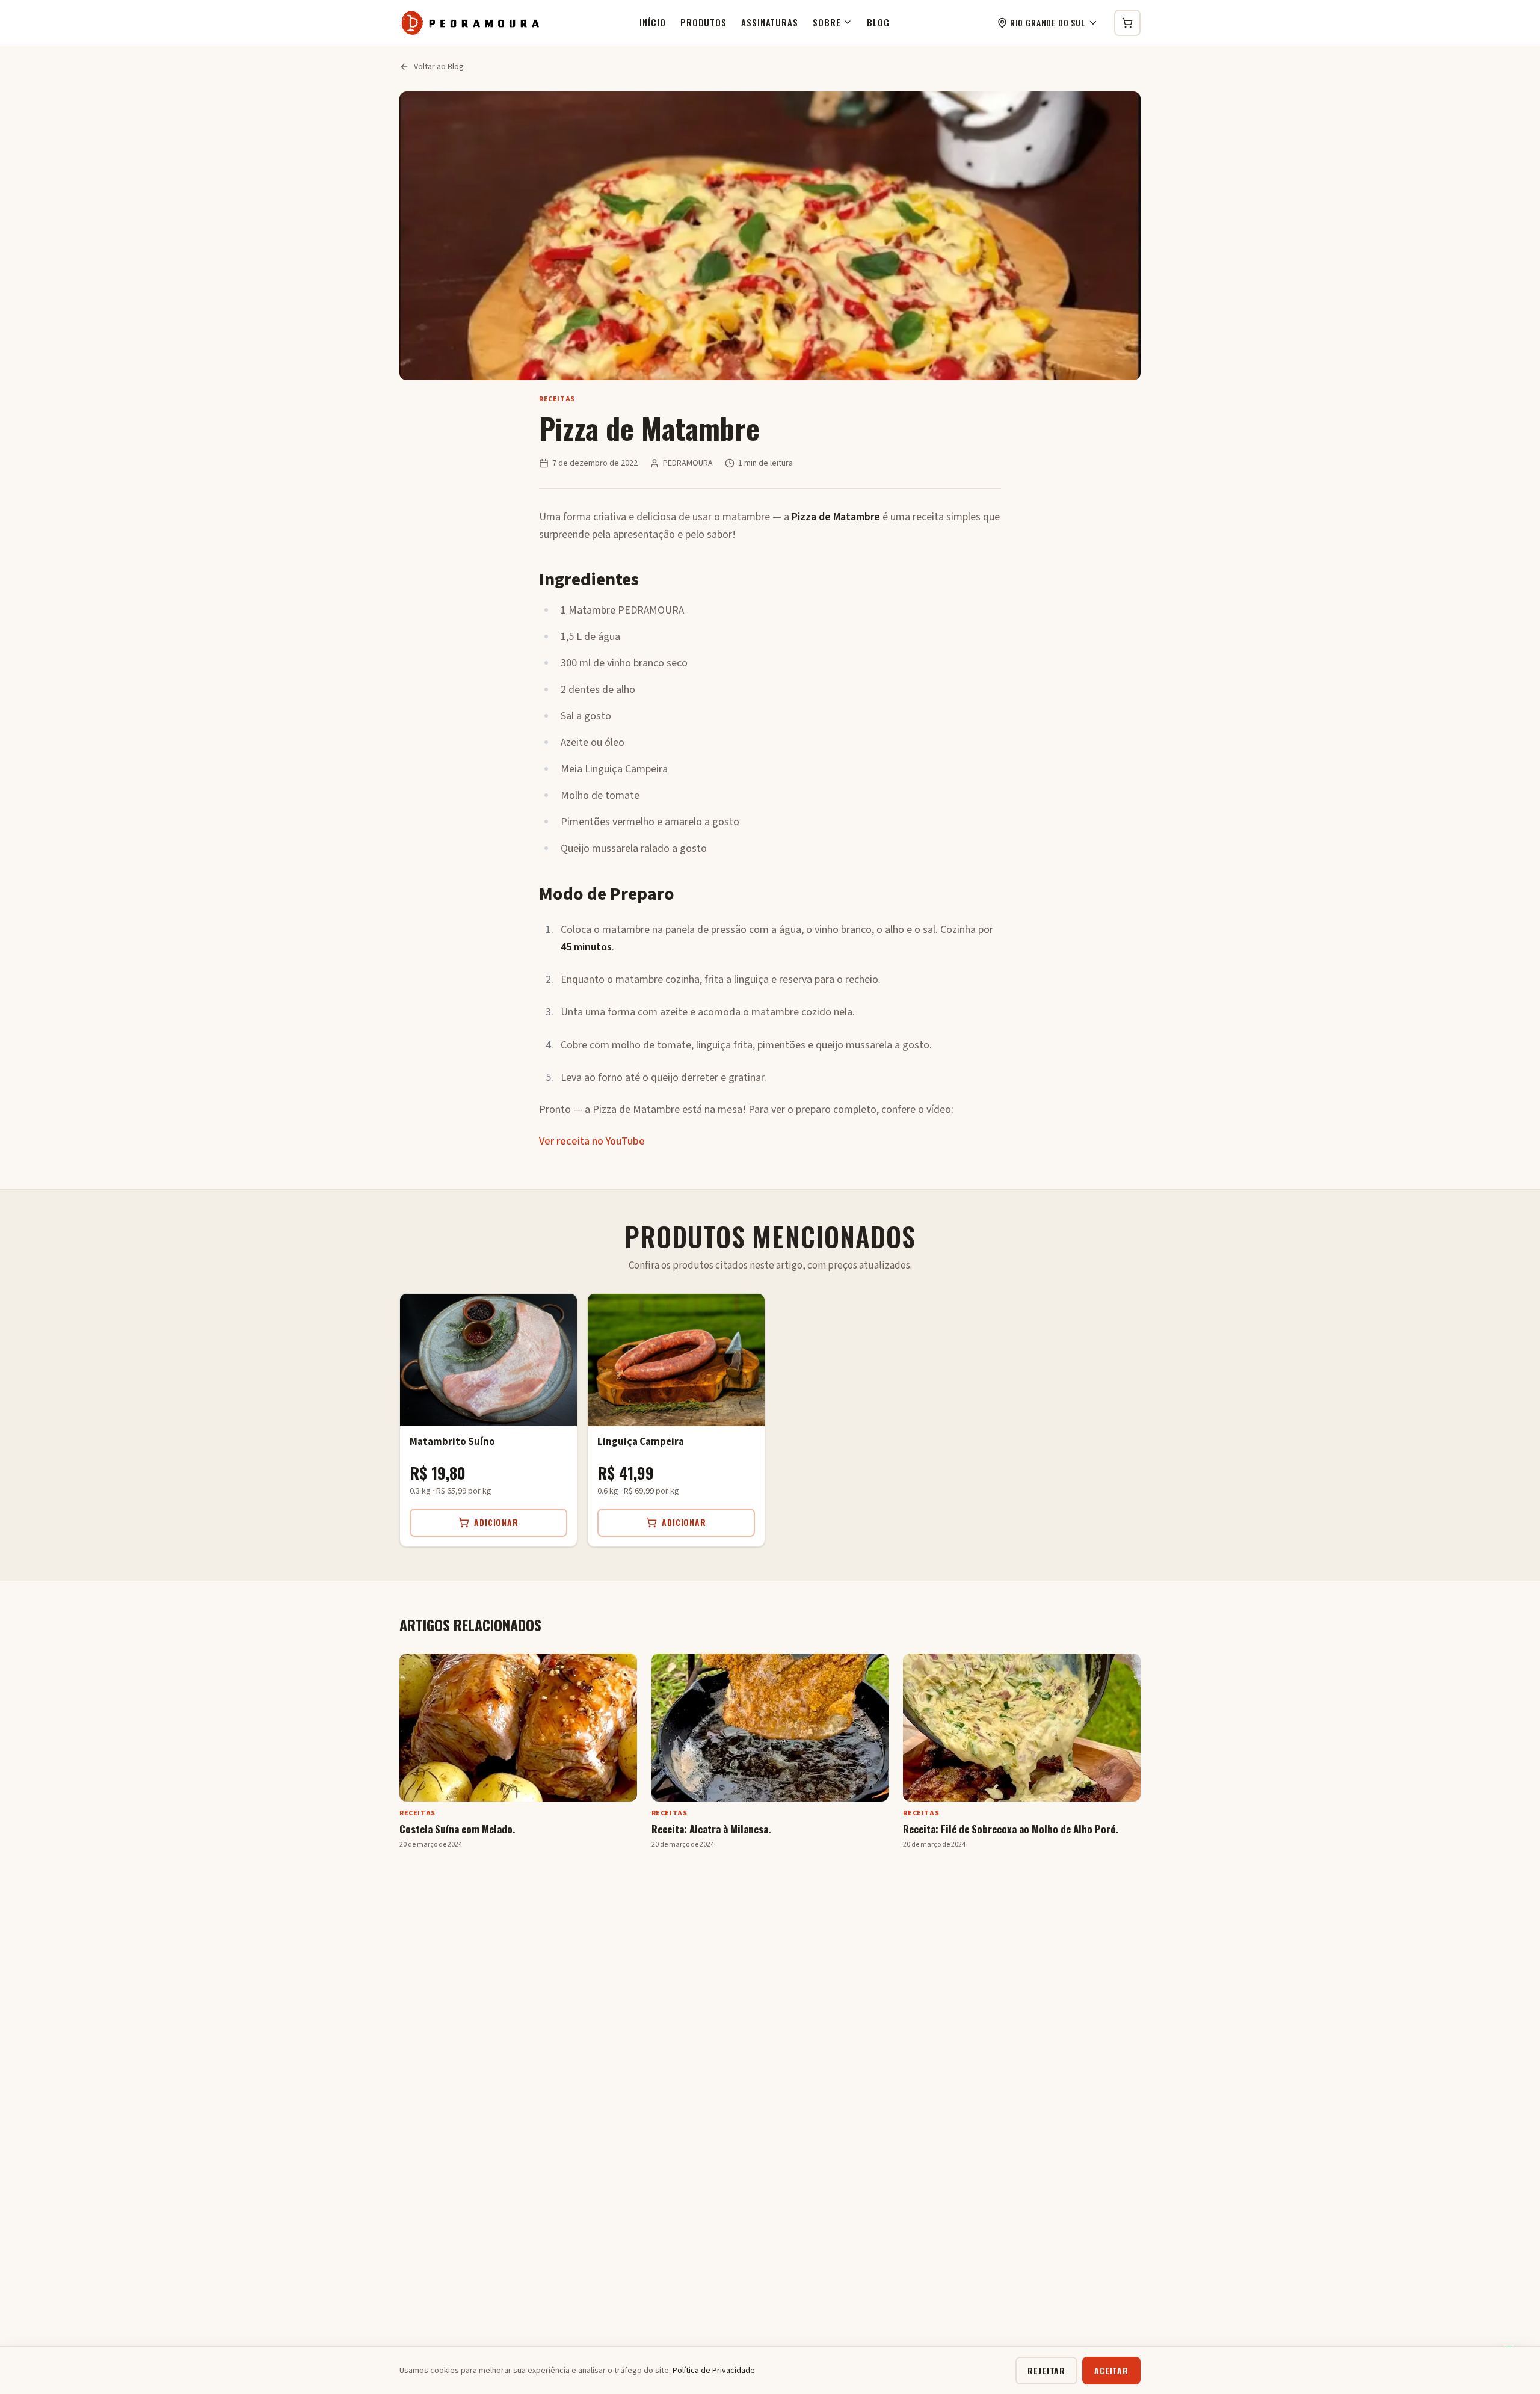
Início (652, 22)
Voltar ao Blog (439, 67)
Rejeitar (1046, 2370)
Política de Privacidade (714, 2371)
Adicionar (496, 1522)
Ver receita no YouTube (592, 1141)
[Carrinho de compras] (1127, 23)
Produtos (704, 22)
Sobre (827, 22)
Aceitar (1111, 2370)
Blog (878, 22)
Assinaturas (770, 22)
